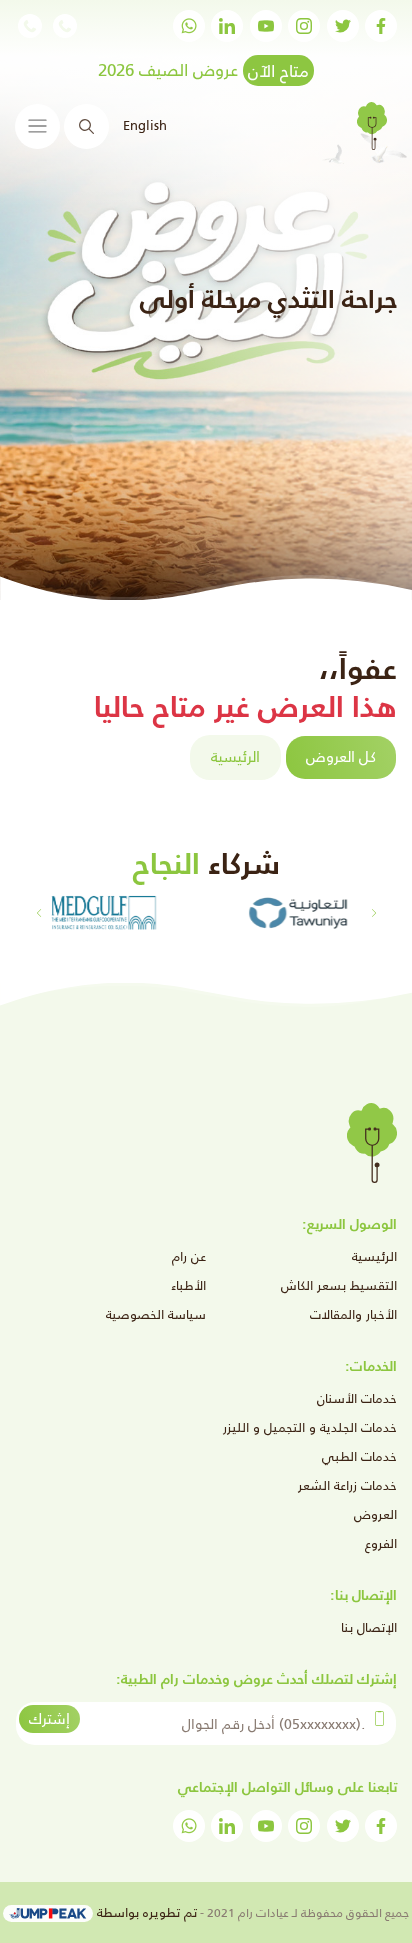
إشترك (49, 1718)
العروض (375, 1514)
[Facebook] (381, 26)
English (145, 125)
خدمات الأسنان (357, 1398)
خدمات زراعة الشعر (347, 1485)
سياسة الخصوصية (156, 1314)
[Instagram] (304, 26)
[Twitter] (343, 26)
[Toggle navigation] (37, 126)
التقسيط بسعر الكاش (339, 1285)
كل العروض (341, 756)
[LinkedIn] (227, 26)
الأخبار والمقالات (353, 1314)
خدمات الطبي (359, 1456)
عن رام (189, 1256)
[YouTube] (266, 26)
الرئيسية (235, 756)
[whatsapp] (189, 26)
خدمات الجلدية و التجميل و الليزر (310, 1427)
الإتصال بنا (369, 1627)
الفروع (381, 1543)
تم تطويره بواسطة (145, 1912)
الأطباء (188, 1285)
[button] (38, 913)
